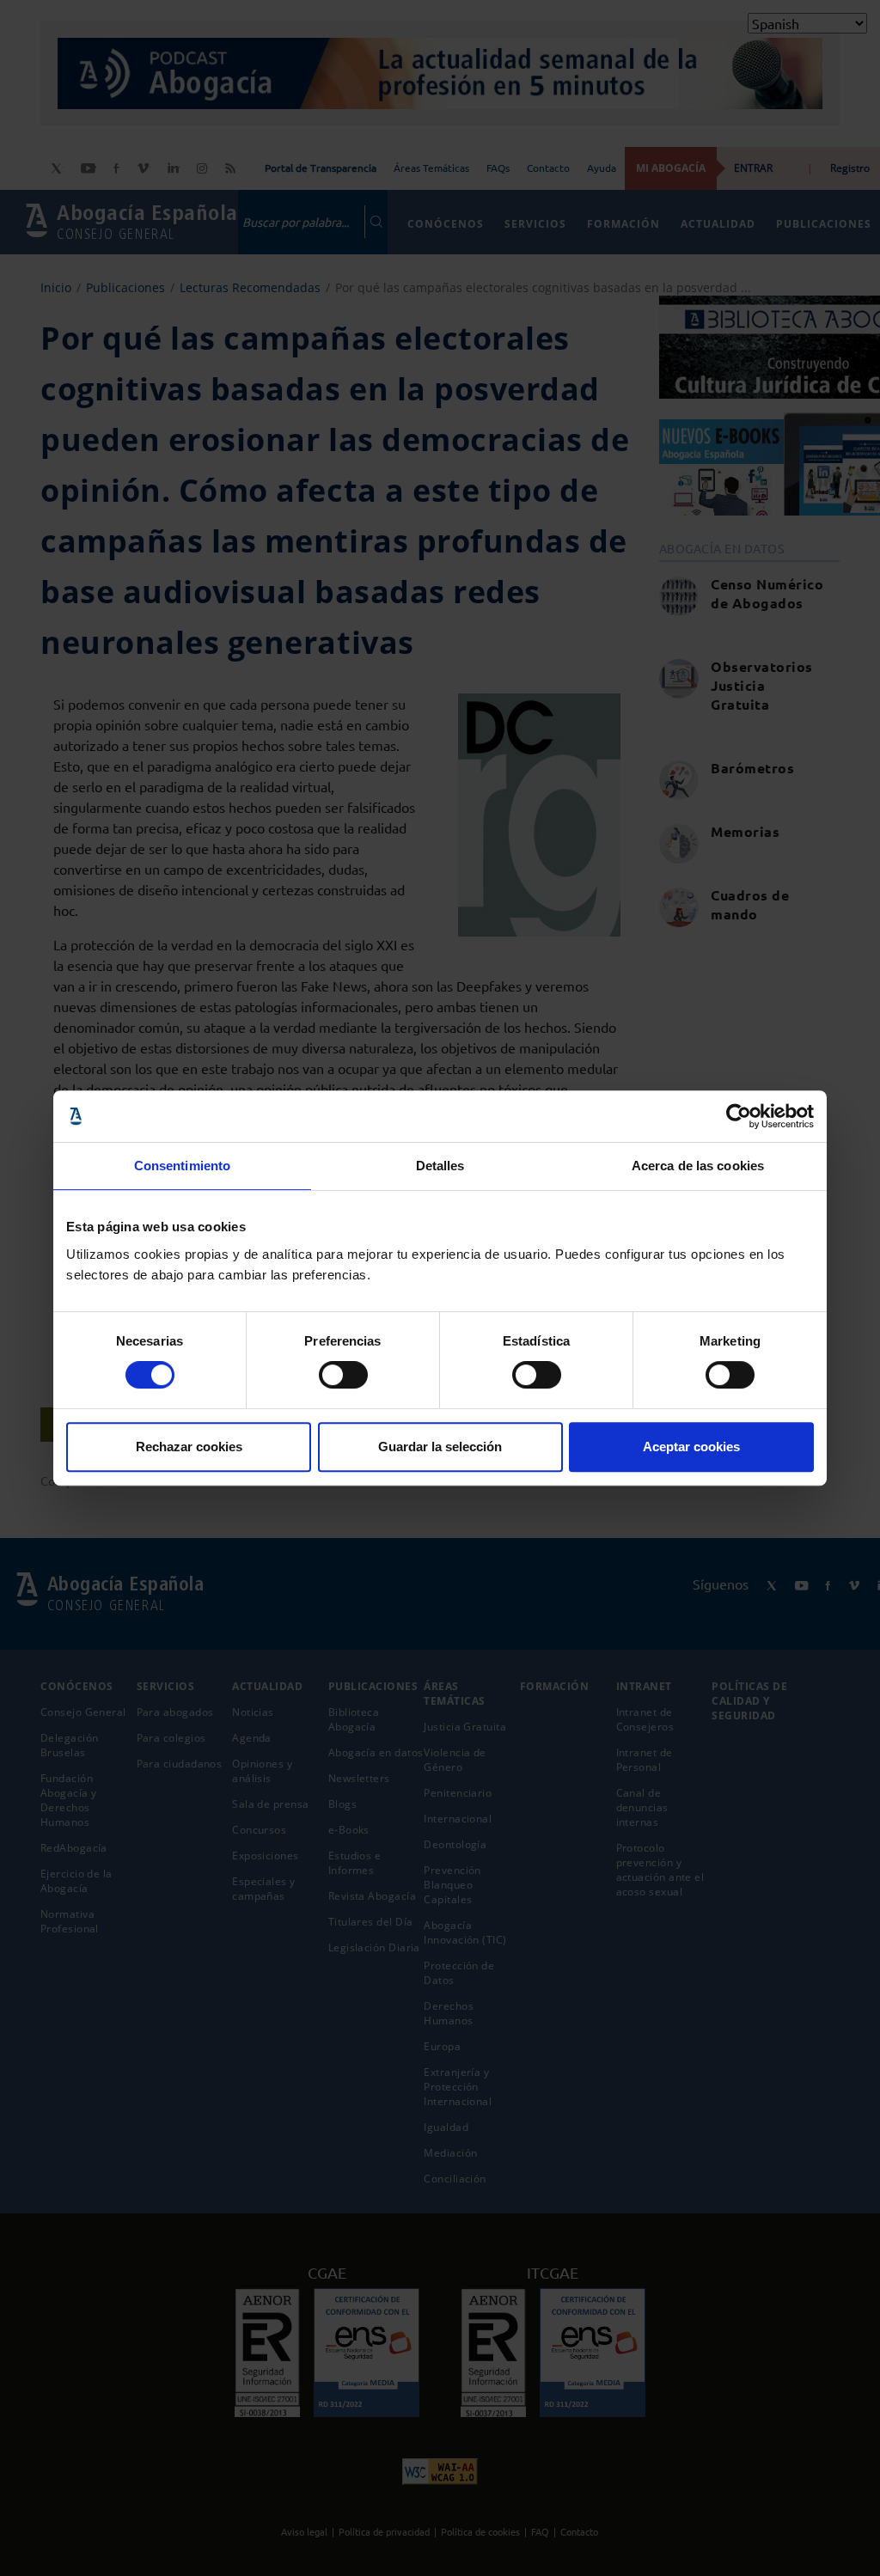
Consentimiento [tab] (182, 1166)
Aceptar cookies (691, 1447)
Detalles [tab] (440, 1166)
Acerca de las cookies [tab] (698, 1166)
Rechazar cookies (189, 1447)
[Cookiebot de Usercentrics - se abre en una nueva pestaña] (739, 1116)
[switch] (343, 1375)
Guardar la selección (440, 1447)
